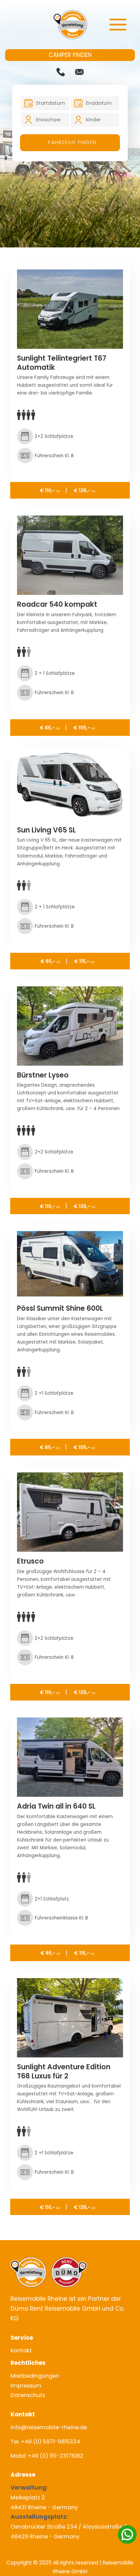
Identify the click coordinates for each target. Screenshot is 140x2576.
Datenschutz (28, 2395)
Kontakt (21, 2350)
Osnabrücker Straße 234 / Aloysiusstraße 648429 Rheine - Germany (69, 2527)
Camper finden (70, 55)
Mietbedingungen (35, 2376)
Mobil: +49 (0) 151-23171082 (47, 2456)
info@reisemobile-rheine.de (49, 2427)
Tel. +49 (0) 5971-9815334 (45, 2442)
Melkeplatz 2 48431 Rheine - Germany (44, 2498)
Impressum (26, 2386)
